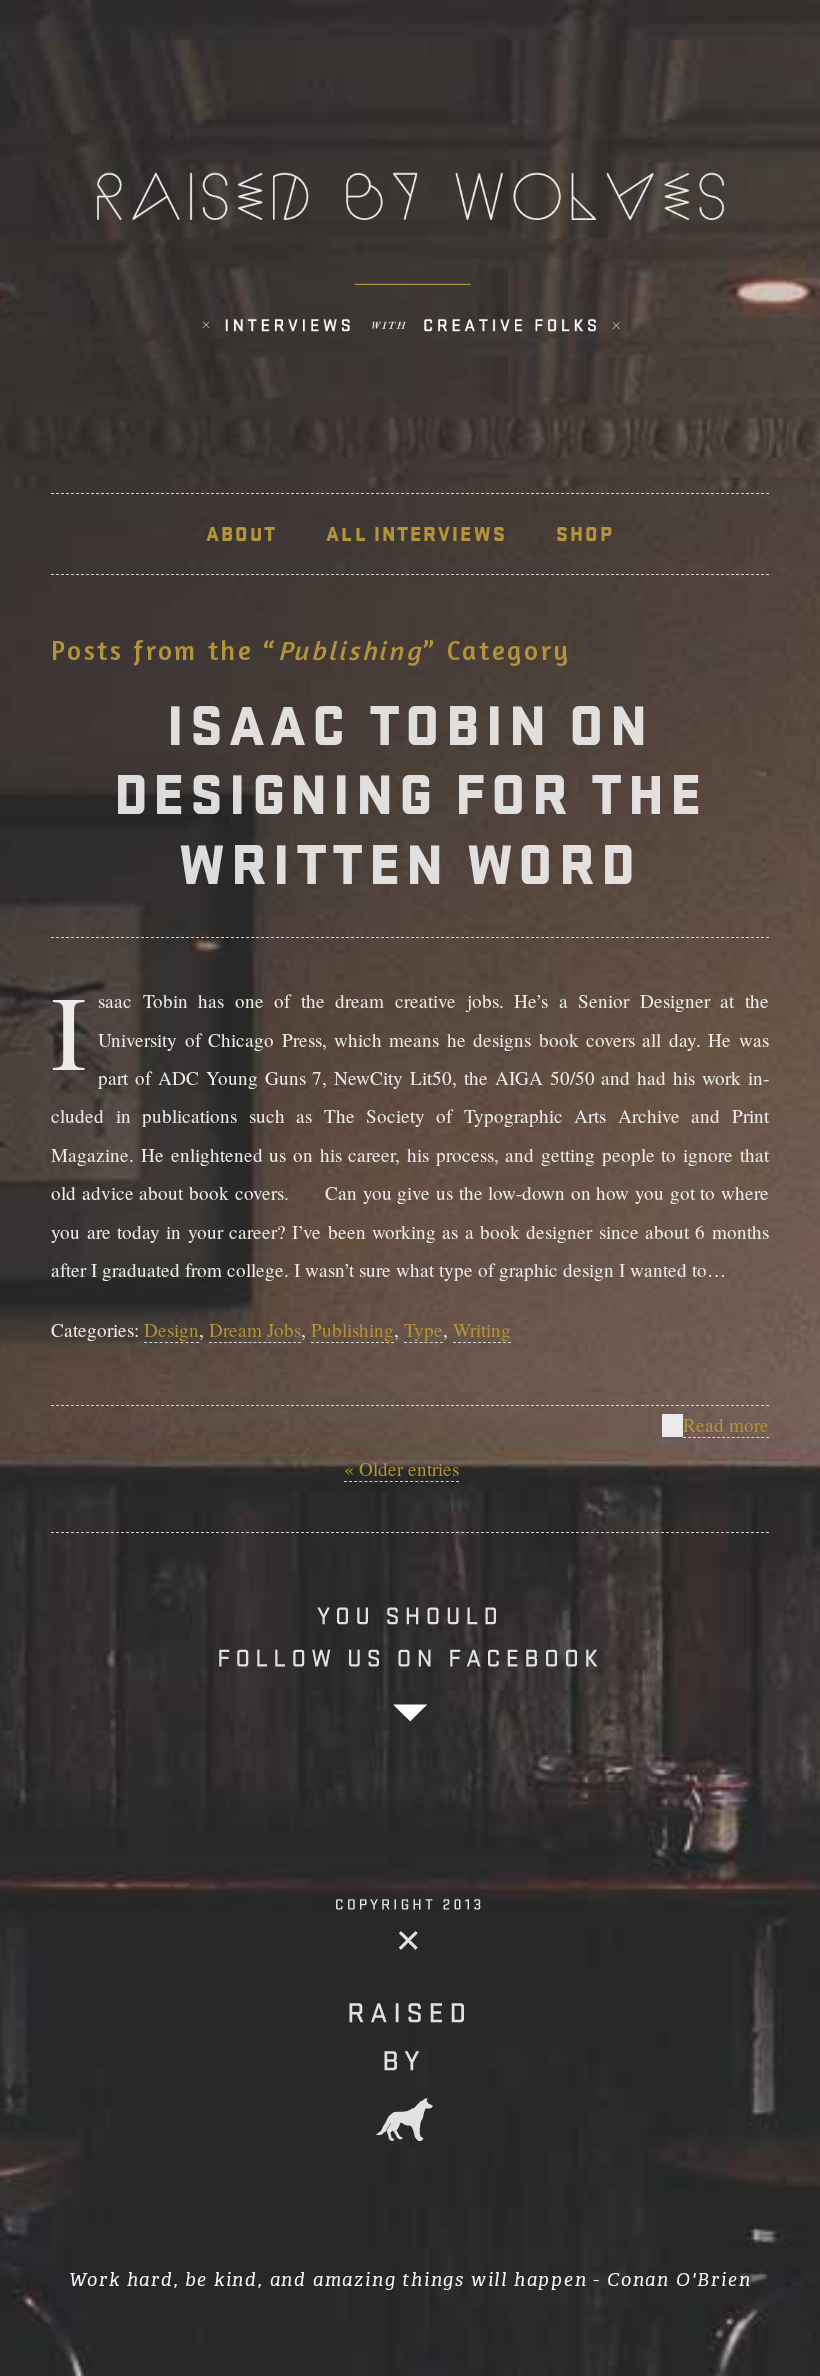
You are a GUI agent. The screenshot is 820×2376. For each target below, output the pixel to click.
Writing (482, 1329)
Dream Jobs (255, 1329)
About (242, 534)
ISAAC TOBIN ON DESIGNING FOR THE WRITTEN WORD (410, 794)
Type (423, 1329)
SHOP (585, 534)
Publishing (352, 1329)
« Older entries (401, 1468)
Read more (726, 1424)
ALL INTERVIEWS (416, 534)
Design (171, 1329)
